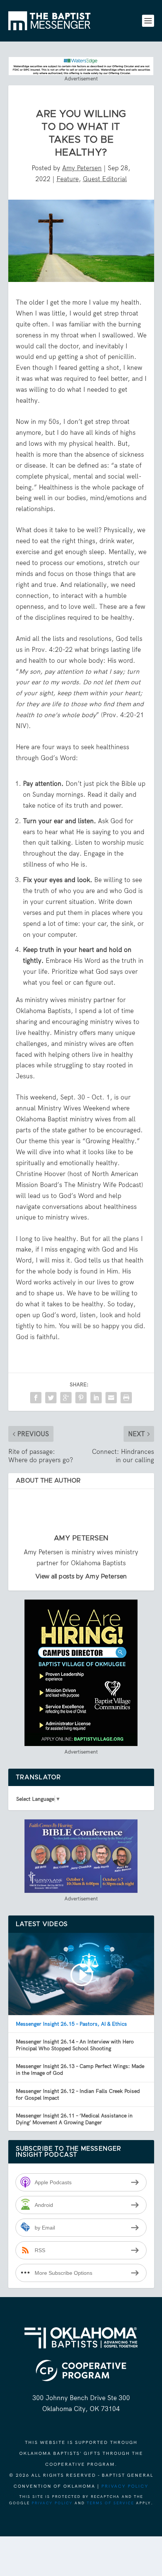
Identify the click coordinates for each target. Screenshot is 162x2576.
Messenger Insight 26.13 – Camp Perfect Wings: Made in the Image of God (80, 2069)
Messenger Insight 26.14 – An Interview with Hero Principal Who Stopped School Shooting (75, 2045)
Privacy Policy (125, 2486)
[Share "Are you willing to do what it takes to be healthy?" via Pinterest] (81, 1398)
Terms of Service (110, 2503)
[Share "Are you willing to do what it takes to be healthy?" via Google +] (66, 1398)
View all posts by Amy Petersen (81, 1577)
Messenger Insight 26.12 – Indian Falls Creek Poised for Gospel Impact (78, 2094)
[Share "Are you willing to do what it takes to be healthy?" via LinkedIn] (96, 1398)
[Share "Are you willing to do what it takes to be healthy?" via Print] (126, 1398)
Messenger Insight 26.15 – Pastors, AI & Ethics (71, 2024)
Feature (68, 179)
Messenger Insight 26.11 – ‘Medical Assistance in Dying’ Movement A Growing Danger (74, 2119)
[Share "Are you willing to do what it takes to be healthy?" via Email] (111, 1398)
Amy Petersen (82, 168)
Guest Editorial (105, 179)
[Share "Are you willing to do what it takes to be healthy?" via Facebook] (36, 1398)
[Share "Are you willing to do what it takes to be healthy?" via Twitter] (51, 1398)
